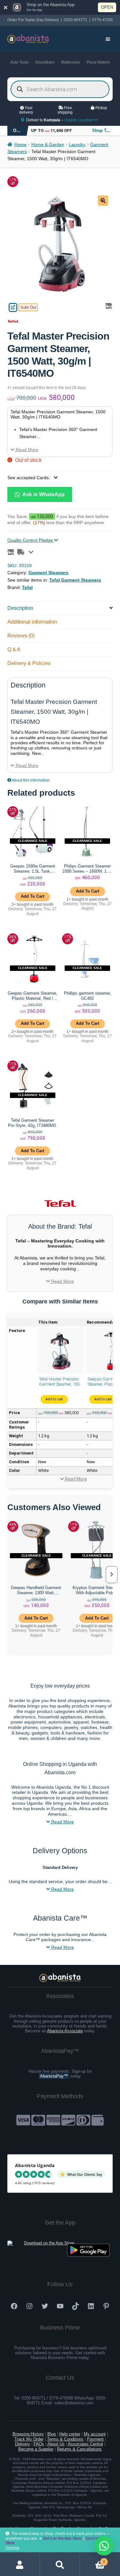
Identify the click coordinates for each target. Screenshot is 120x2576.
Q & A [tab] (14, 649)
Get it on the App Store (62, 2538)
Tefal (27, 587)
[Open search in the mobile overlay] (60, 89)
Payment (95, 2439)
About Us (56, 2444)
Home (20, 145)
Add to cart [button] (32, 896)
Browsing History (28, 2434)
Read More (26, 450)
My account (95, 2434)
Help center (70, 2434)
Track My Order (29, 2439)
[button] (103, 201)
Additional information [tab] (32, 622)
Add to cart (54, 1399)
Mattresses (71, 62)
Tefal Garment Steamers (75, 580)
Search (60, 2565)
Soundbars (45, 62)
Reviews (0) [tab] (21, 636)
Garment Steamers (48, 573)
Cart (93, 2560)
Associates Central (85, 2444)
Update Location (79, 120)
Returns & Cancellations (79, 2449)
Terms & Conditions (65, 2439)
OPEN (107, 7)
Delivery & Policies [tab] (29, 663)
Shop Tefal (103, 130)
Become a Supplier (36, 2449)
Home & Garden (48, 145)
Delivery (23, 2444)
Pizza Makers (98, 62)
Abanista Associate (65, 2031)
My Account (20, 2565)
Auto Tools (19, 62)
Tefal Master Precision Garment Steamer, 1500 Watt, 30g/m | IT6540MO (60, 1382)
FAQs (39, 2444)
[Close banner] (6, 7)
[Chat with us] (104, 2546)
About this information (30, 780)
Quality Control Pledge (31, 540)
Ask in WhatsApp (43, 494)
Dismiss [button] (12, 2548)
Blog (52, 2434)
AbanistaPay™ (54, 2076)
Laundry (77, 145)
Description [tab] (20, 608)
